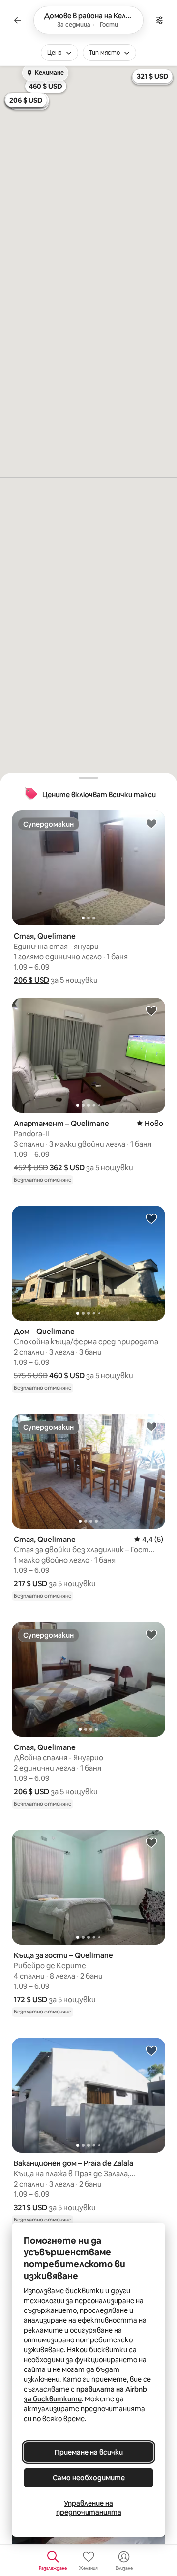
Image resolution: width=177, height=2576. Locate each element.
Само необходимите (89, 2478)
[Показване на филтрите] (159, 20)
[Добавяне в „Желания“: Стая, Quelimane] (151, 823)
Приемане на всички (89, 2452)
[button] (31, 980)
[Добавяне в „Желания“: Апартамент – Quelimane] (151, 1010)
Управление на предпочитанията (89, 2508)
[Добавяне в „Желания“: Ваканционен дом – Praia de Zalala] (151, 2050)
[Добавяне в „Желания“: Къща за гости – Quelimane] (151, 1842)
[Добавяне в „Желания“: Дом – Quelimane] (151, 1218)
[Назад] (18, 20)
